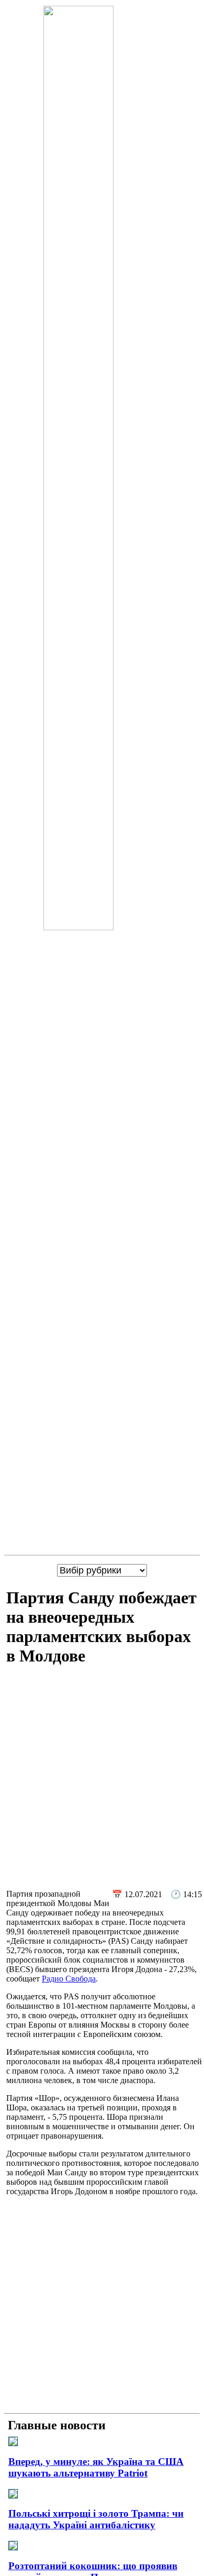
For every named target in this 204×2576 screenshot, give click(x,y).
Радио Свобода (69, 1979)
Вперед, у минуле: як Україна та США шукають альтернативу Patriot (96, 2467)
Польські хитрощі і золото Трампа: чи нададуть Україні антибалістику (96, 2519)
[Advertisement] (102, 1779)
